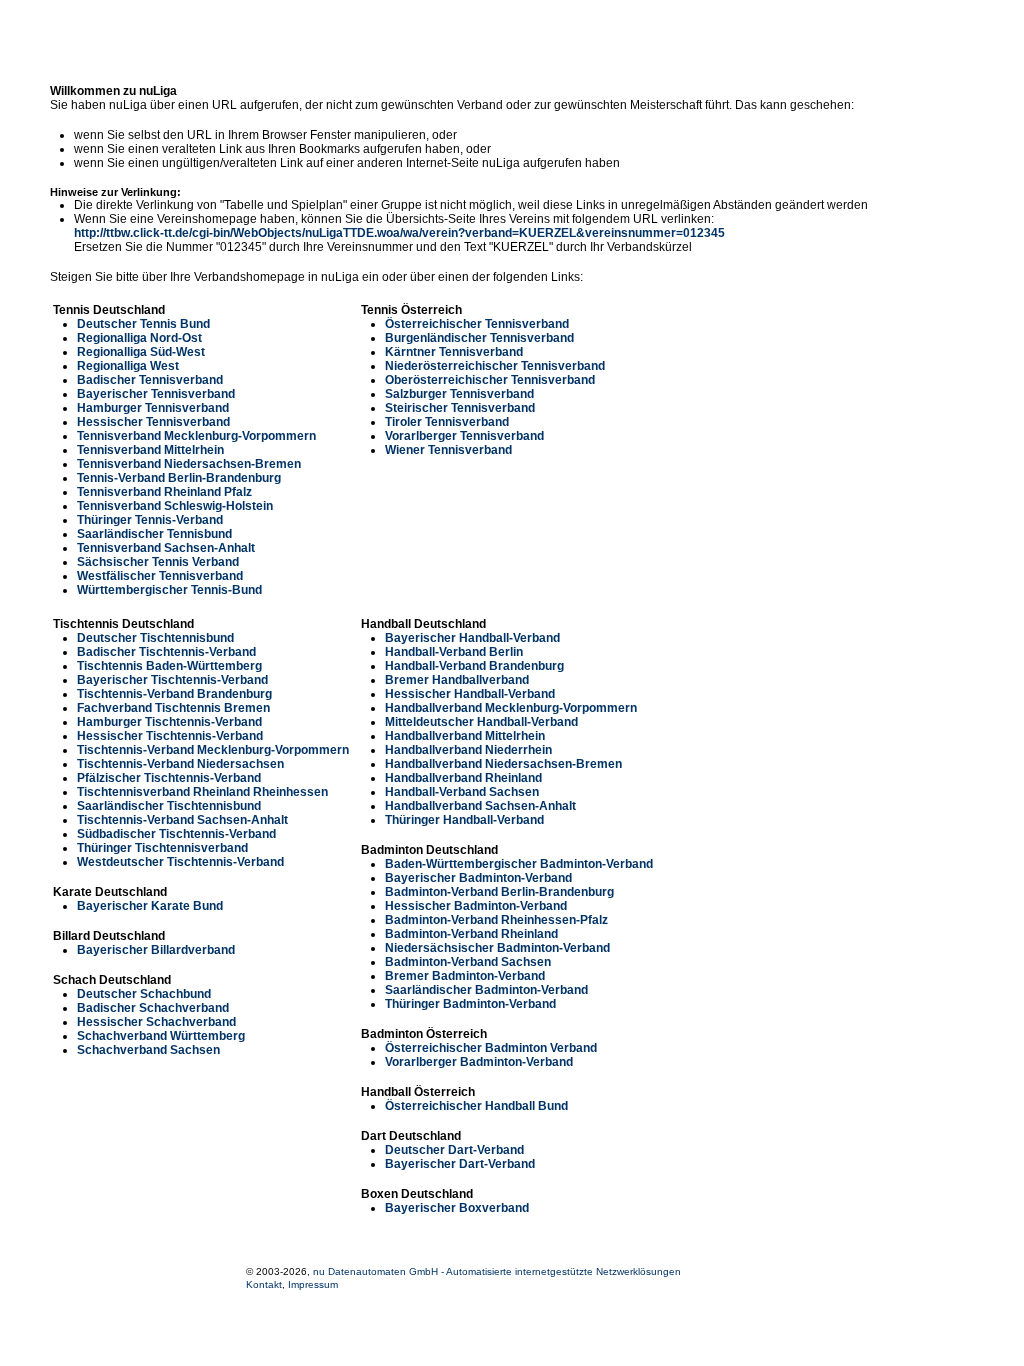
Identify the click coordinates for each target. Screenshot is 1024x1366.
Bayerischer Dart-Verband (460, 1164)
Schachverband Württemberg (161, 1036)
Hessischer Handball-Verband (470, 694)
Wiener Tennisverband (448, 450)
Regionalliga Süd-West (141, 352)
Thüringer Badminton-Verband (470, 1004)
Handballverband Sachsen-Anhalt (480, 806)
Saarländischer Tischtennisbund (169, 806)
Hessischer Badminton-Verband (476, 906)
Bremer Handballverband (457, 680)
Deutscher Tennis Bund (143, 324)
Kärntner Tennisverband (454, 352)
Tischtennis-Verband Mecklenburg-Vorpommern (213, 750)
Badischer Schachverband (153, 1008)
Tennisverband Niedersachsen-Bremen (189, 464)
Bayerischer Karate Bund (150, 906)
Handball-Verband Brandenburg (474, 666)
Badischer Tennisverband (150, 380)
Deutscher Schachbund (144, 994)
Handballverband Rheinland (463, 778)
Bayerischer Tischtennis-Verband (172, 680)
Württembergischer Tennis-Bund (169, 590)
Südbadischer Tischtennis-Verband (176, 834)
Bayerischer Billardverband (156, 950)
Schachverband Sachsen (148, 1050)
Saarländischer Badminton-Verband (486, 990)
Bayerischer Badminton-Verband (478, 878)
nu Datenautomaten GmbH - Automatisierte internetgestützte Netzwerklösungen (497, 1271)
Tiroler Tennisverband (447, 422)
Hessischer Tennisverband (153, 422)
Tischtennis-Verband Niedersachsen (180, 764)
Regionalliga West (128, 366)
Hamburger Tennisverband (153, 408)
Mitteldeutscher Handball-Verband (481, 722)
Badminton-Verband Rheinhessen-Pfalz (496, 920)
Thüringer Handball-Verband (464, 820)
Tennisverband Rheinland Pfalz (164, 492)
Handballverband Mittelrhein (465, 736)
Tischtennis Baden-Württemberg (169, 666)
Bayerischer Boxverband (457, 1208)
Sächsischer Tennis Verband (158, 562)
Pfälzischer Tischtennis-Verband (169, 778)
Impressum (313, 1284)
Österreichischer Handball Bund (476, 1106)
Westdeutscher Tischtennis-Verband (180, 862)
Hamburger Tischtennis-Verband (169, 722)
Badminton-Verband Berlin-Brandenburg (499, 892)
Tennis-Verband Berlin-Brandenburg (179, 478)
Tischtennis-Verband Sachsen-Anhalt (182, 820)
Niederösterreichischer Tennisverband (495, 366)
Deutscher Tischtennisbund (155, 638)
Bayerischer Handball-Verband (472, 638)
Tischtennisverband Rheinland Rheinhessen (202, 792)
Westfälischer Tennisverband (160, 576)
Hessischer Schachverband (156, 1022)
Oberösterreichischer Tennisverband (490, 380)
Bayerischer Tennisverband (156, 394)
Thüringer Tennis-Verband (150, 520)
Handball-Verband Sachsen (462, 792)
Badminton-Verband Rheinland (471, 934)
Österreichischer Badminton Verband (491, 1048)
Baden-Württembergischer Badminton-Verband (519, 864)
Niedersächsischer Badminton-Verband (497, 948)
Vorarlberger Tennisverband (464, 436)
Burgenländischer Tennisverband (479, 338)
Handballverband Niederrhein (468, 750)
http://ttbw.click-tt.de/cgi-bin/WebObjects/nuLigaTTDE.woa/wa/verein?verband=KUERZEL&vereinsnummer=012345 (399, 233)
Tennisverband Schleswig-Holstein (175, 506)
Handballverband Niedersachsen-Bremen (503, 764)
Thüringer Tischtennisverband (162, 848)
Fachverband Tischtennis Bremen (173, 708)
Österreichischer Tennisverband (477, 324)
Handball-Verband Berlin (454, 652)
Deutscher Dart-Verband (454, 1150)
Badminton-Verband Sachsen (468, 962)
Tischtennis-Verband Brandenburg (174, 694)
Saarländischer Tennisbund (154, 534)
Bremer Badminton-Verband (465, 976)
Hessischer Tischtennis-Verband (170, 736)
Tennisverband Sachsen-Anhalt (166, 548)
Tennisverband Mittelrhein (150, 450)
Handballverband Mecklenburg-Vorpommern (511, 708)
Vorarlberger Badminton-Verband (479, 1062)
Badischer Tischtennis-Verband (166, 652)
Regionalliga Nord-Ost (139, 338)
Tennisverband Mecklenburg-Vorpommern (196, 436)
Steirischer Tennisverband (460, 408)
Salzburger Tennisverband (459, 394)
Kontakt (264, 1284)
